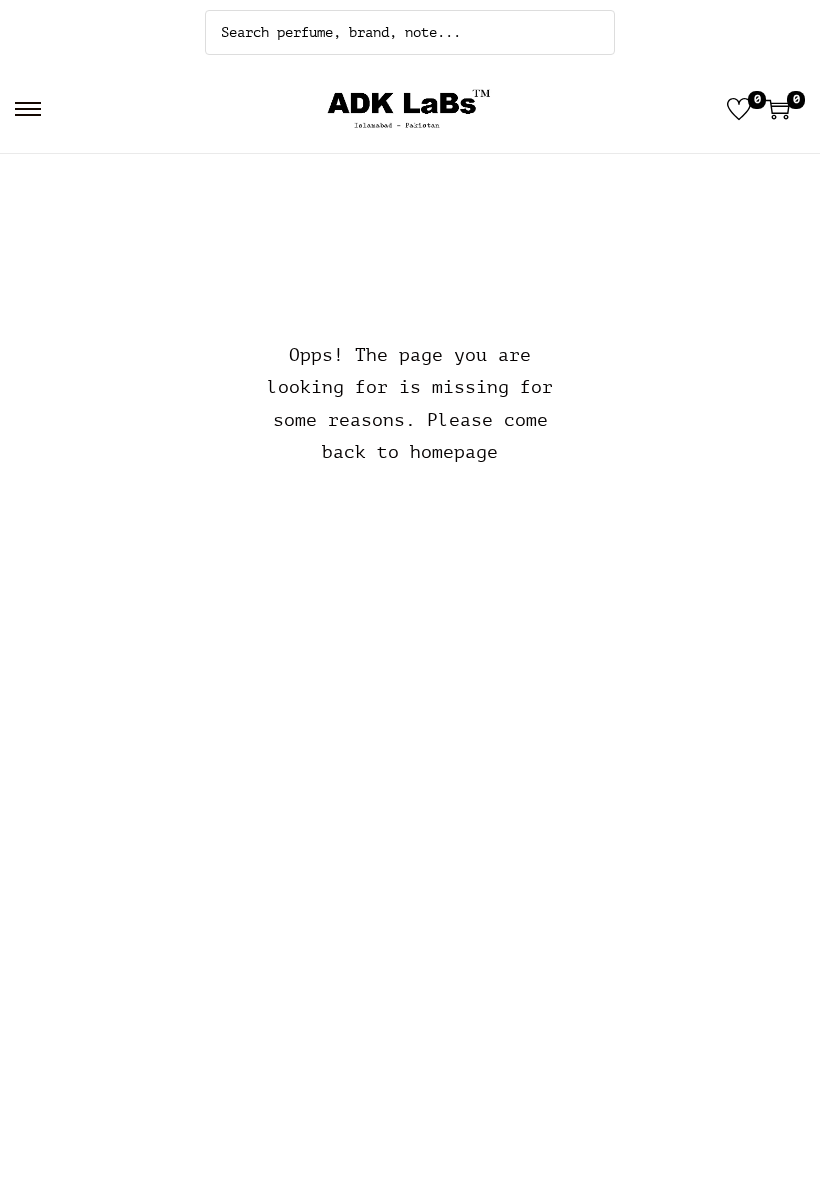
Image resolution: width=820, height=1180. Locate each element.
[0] (739, 109)
